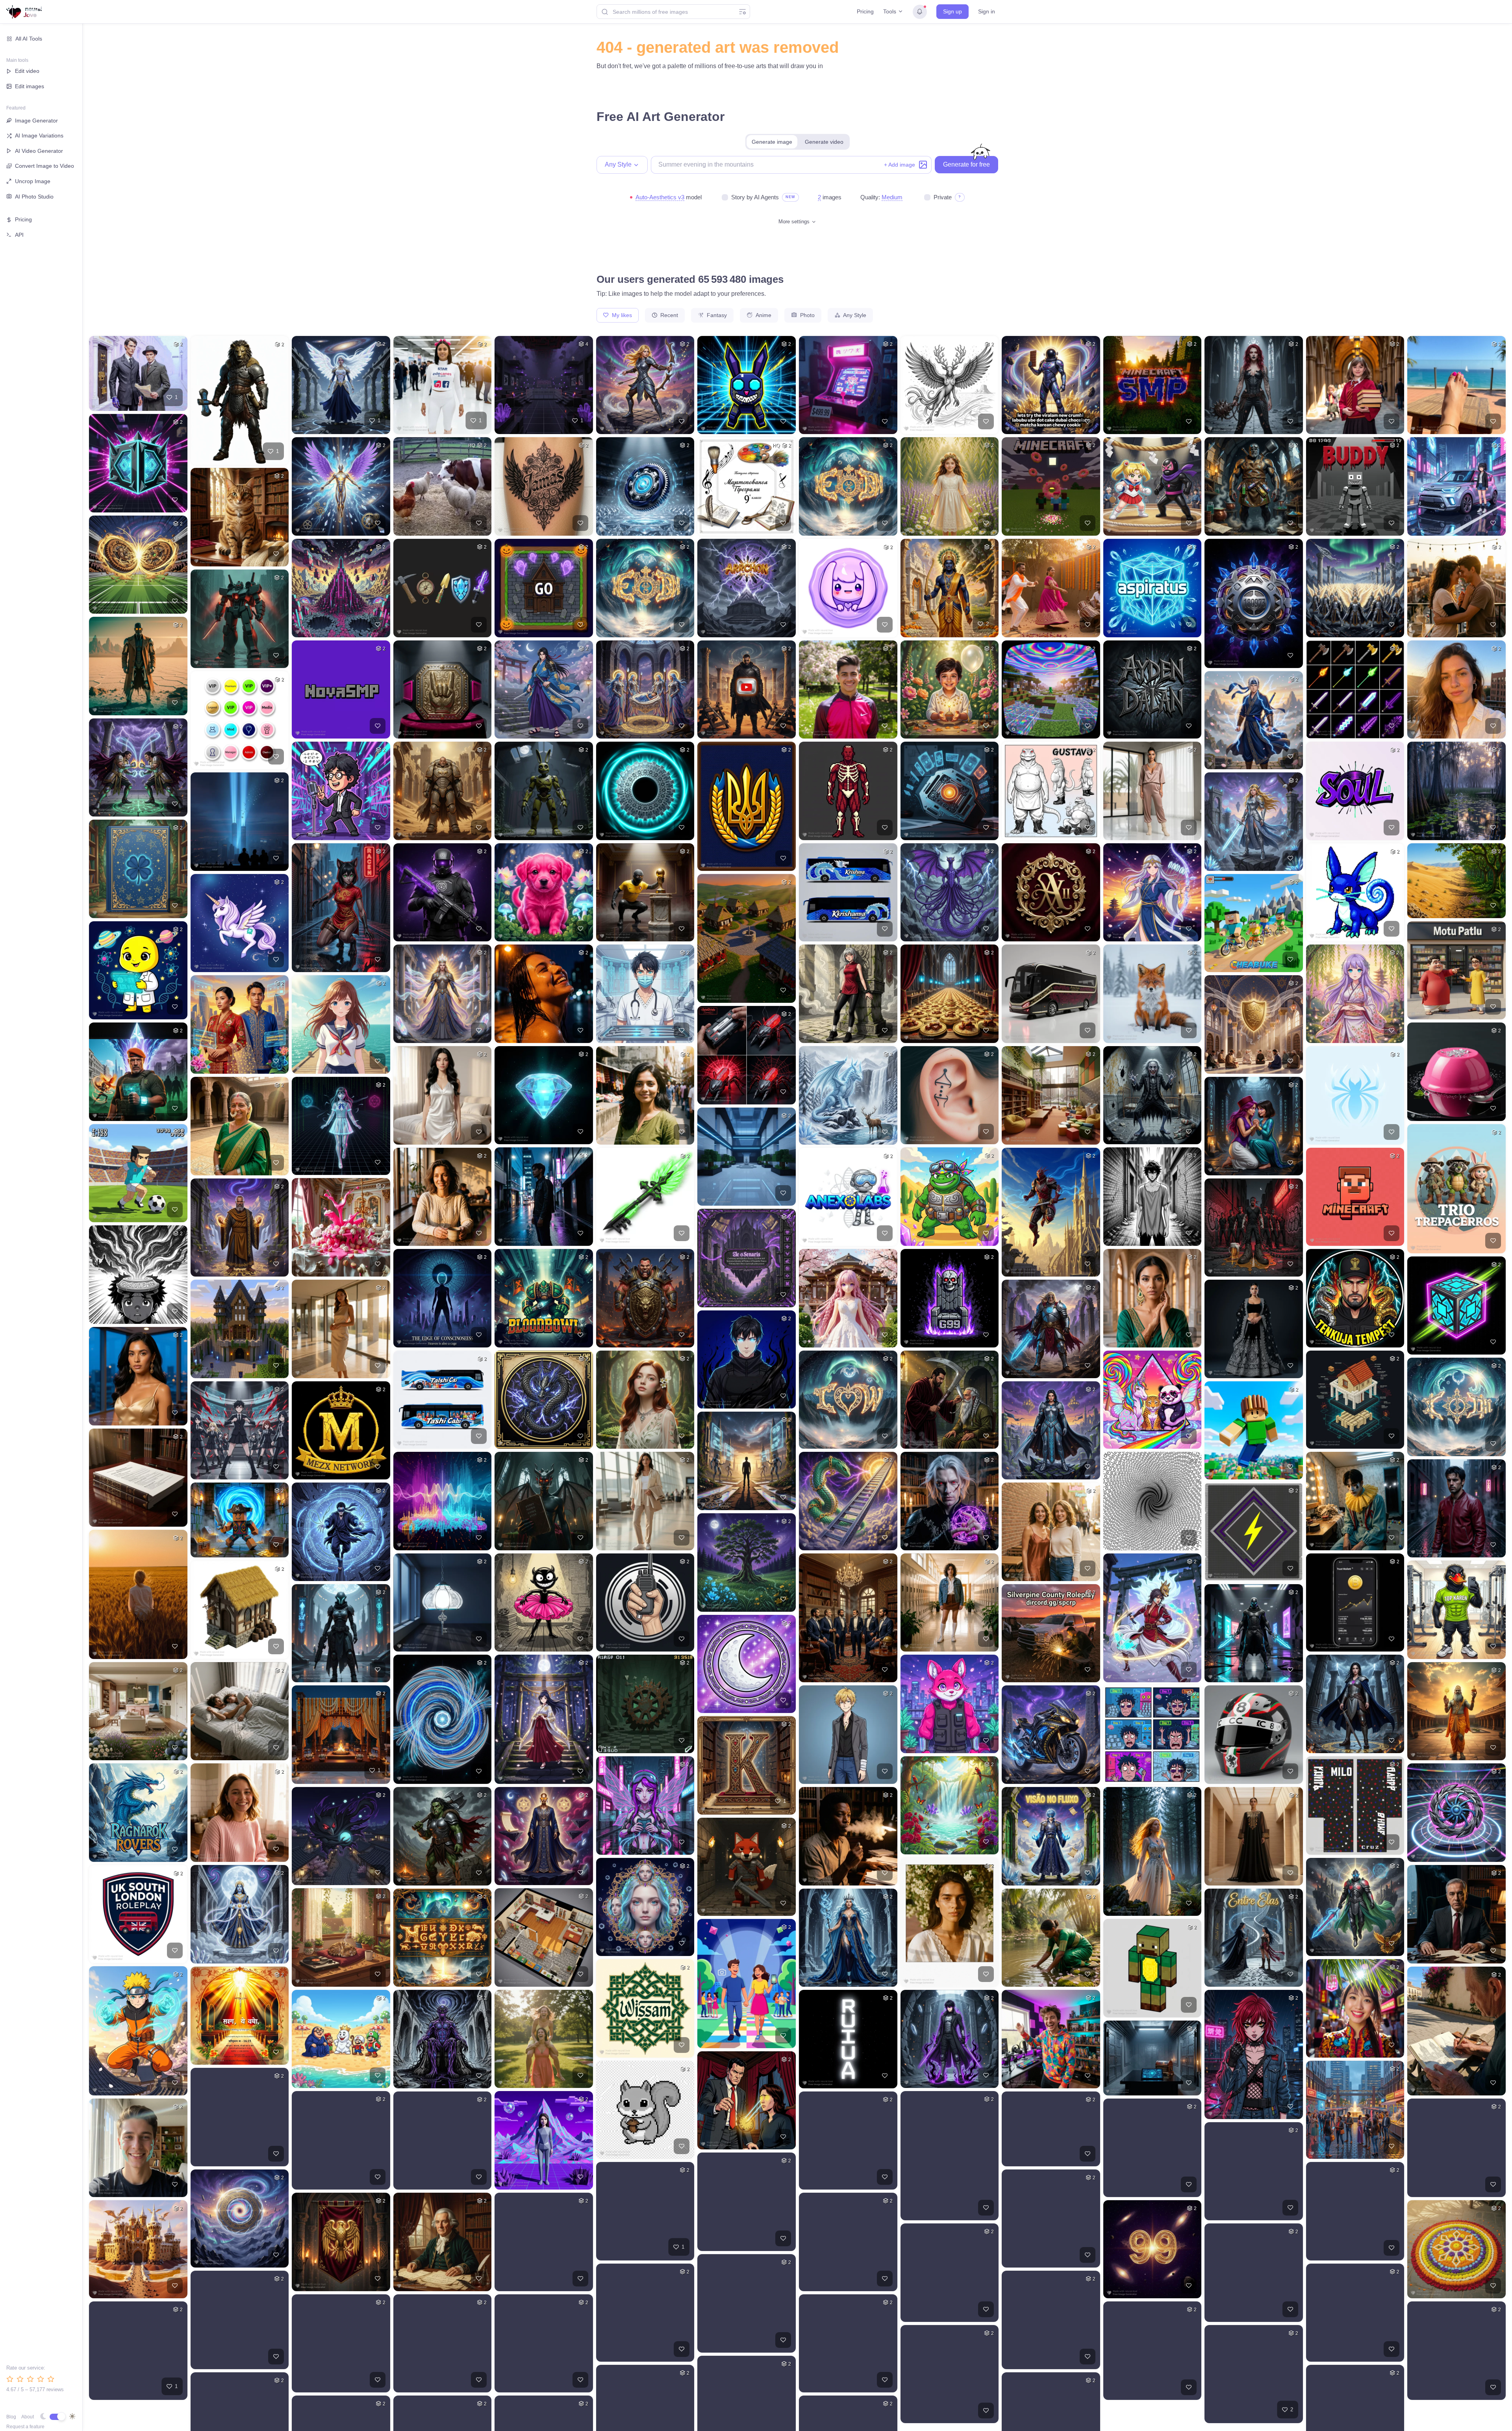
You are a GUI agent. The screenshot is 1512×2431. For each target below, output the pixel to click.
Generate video (824, 142)
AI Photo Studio (34, 197)
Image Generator (36, 121)
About (28, 2417)
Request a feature (25, 2427)
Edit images (30, 86)
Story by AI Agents (755, 197)
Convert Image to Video (44, 166)
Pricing (865, 11)
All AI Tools (29, 39)
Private (943, 197)
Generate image (772, 142)
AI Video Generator (39, 151)
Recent (668, 315)
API (19, 235)
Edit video (27, 71)
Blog (11, 2417)
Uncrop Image (33, 181)
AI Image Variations (39, 135)
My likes (621, 315)
